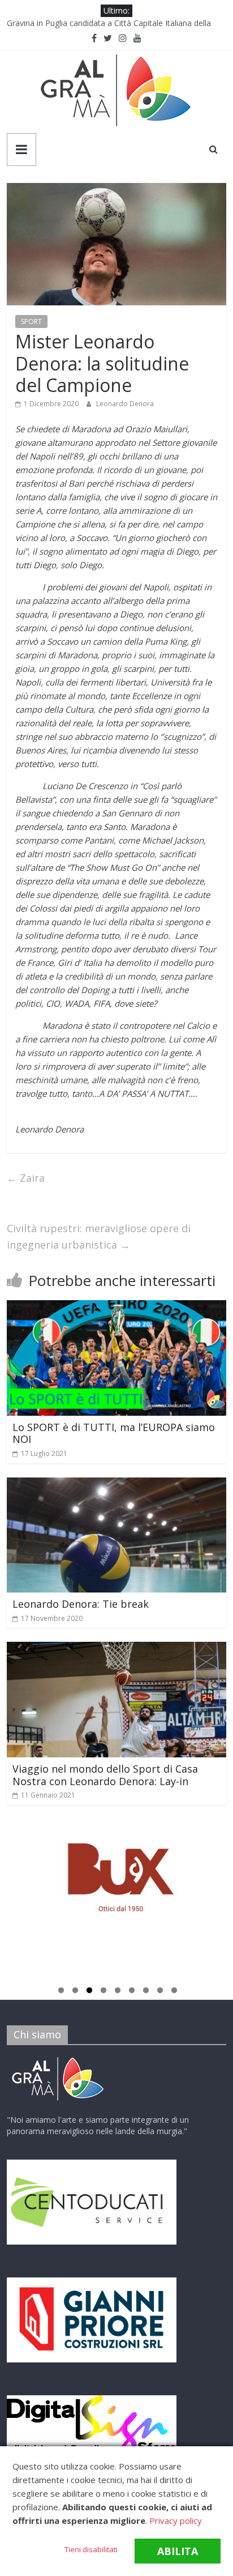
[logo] (58, 2059)
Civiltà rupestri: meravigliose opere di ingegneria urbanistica (99, 1236)
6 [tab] (132, 1992)
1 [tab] (61, 1992)
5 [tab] (118, 1992)
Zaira (26, 1178)
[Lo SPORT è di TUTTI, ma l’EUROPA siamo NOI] (116, 1307)
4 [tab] (103, 1992)
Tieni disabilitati (91, 2549)
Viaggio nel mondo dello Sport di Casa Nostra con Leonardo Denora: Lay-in (105, 1775)
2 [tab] (75, 1992)
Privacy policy (176, 2520)
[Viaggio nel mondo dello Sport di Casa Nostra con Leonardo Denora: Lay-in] (116, 1649)
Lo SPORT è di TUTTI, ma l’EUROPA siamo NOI (114, 1433)
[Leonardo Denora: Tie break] (116, 1484)
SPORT (31, 322)
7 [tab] (146, 1992)
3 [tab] (89, 1992)
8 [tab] (160, 1992)
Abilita (178, 2551)
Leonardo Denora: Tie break (81, 1604)
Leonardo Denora (125, 404)
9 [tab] (174, 1992)
